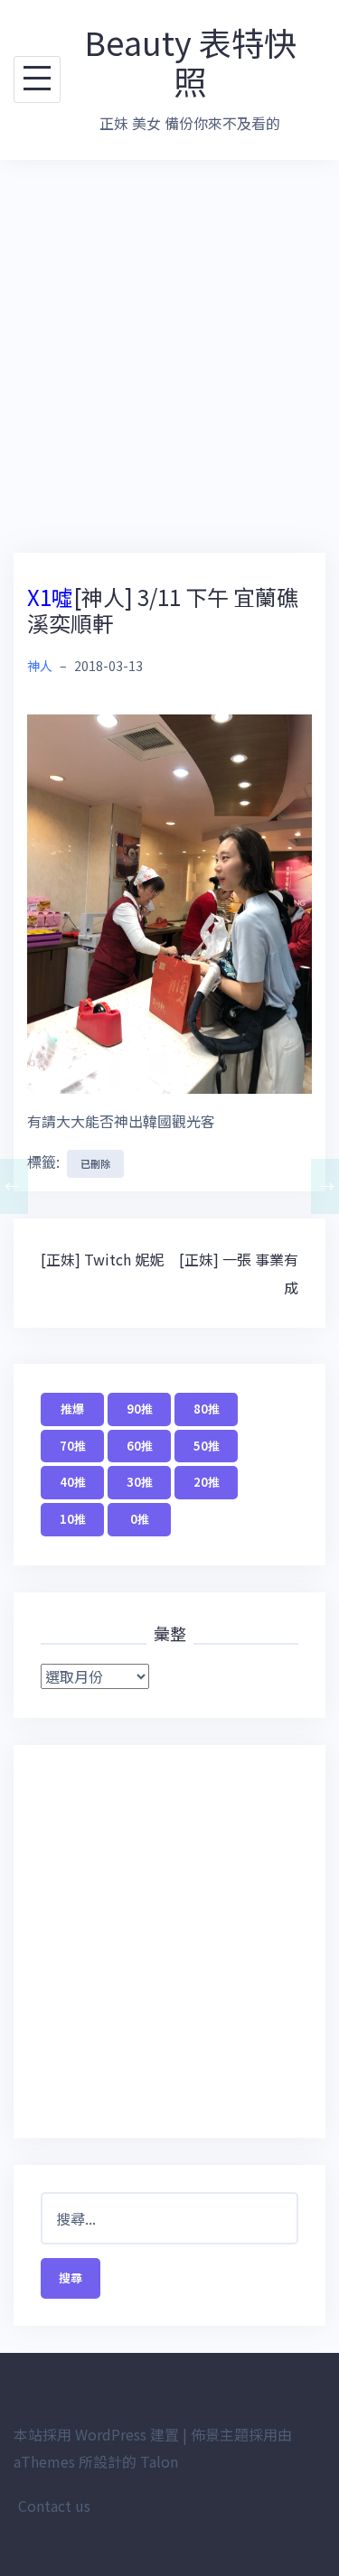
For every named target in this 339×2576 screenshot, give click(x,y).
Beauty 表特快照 (190, 61)
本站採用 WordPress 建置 (96, 2434)
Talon (159, 2461)
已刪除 (95, 1163)
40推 (73, 1482)
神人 (40, 666)
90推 (140, 1409)
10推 (73, 1519)
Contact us (54, 2506)
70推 (73, 1446)
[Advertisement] (169, 356)
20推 (207, 1482)
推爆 (72, 1409)
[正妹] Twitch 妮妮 (102, 1259)
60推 (140, 1446)
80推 (207, 1409)
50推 (207, 1446)
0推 (140, 1519)
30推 (140, 1482)
